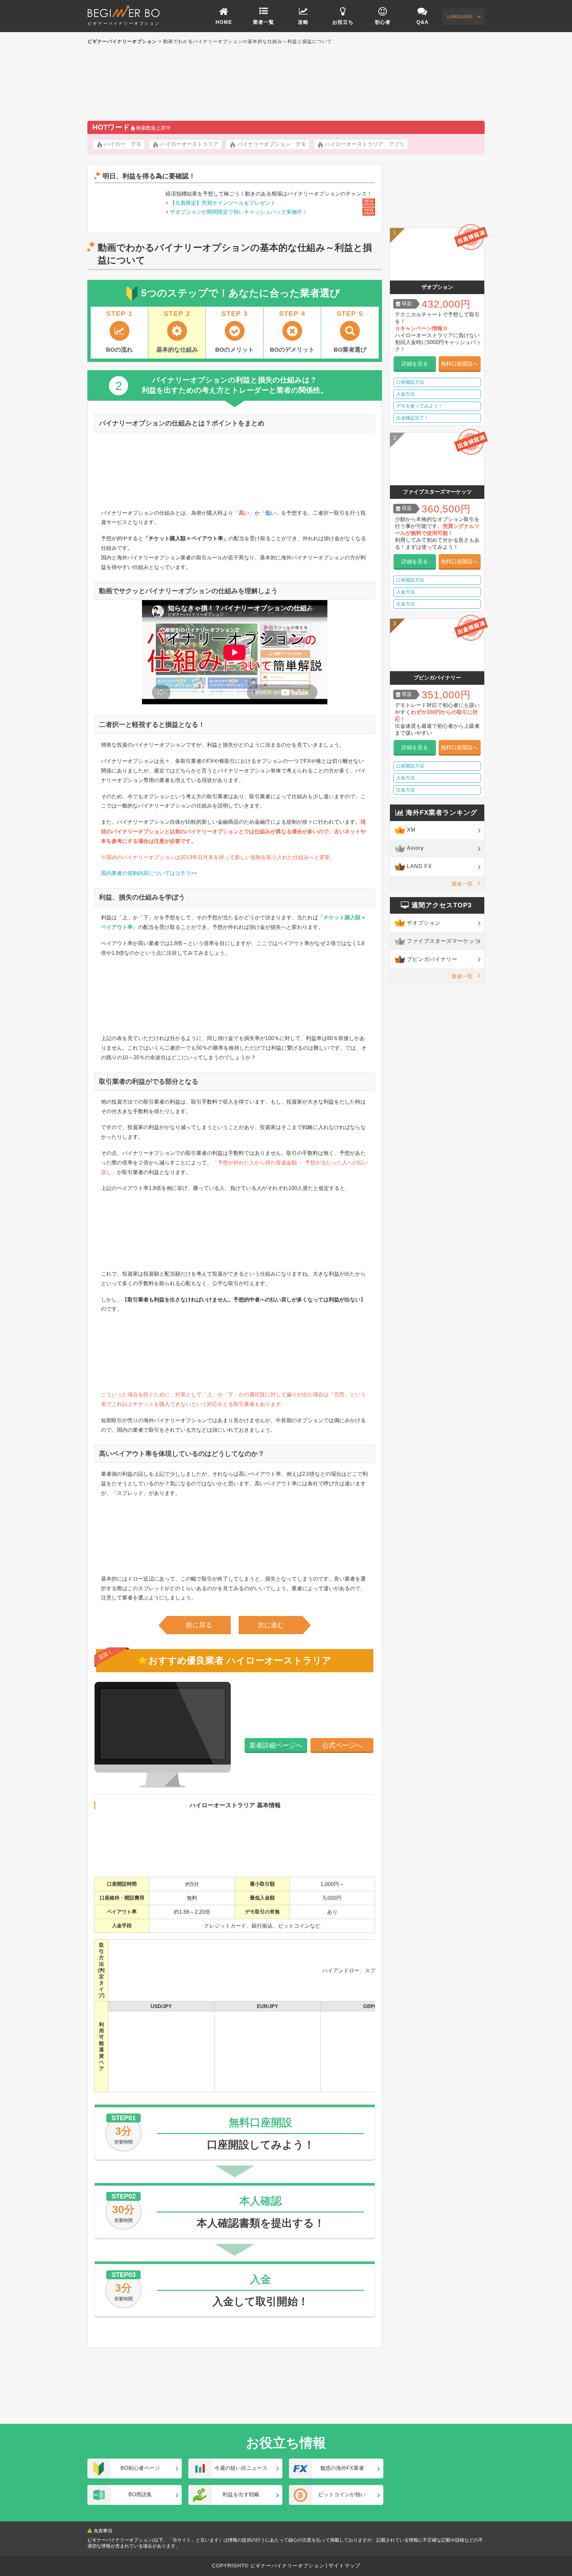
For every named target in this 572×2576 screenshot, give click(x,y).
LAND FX (419, 866)
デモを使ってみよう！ (419, 406)
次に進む (271, 1625)
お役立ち (343, 22)
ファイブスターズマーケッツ (443, 941)
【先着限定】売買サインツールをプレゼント (223, 203)
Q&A (423, 22)
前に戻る (199, 1625)
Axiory (415, 848)
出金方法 (405, 604)
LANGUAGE (460, 17)
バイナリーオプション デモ (272, 144)
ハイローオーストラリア (189, 144)
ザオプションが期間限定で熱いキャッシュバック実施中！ (239, 212)
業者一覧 (263, 22)
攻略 (303, 22)
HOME (224, 22)
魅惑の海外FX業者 (342, 2468)
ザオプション (424, 923)
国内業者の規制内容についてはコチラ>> (149, 873)
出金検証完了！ (412, 418)
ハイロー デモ (123, 144)
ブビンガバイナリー (432, 959)
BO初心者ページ (140, 2468)
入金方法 (405, 394)
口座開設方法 (410, 382)
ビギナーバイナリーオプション (124, 23)
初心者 (383, 22)
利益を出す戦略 (241, 2494)
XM (411, 830)
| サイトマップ (342, 2566)
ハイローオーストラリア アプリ (365, 144)
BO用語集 (140, 2494)
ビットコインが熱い (342, 2494)
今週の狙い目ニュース (241, 2468)
